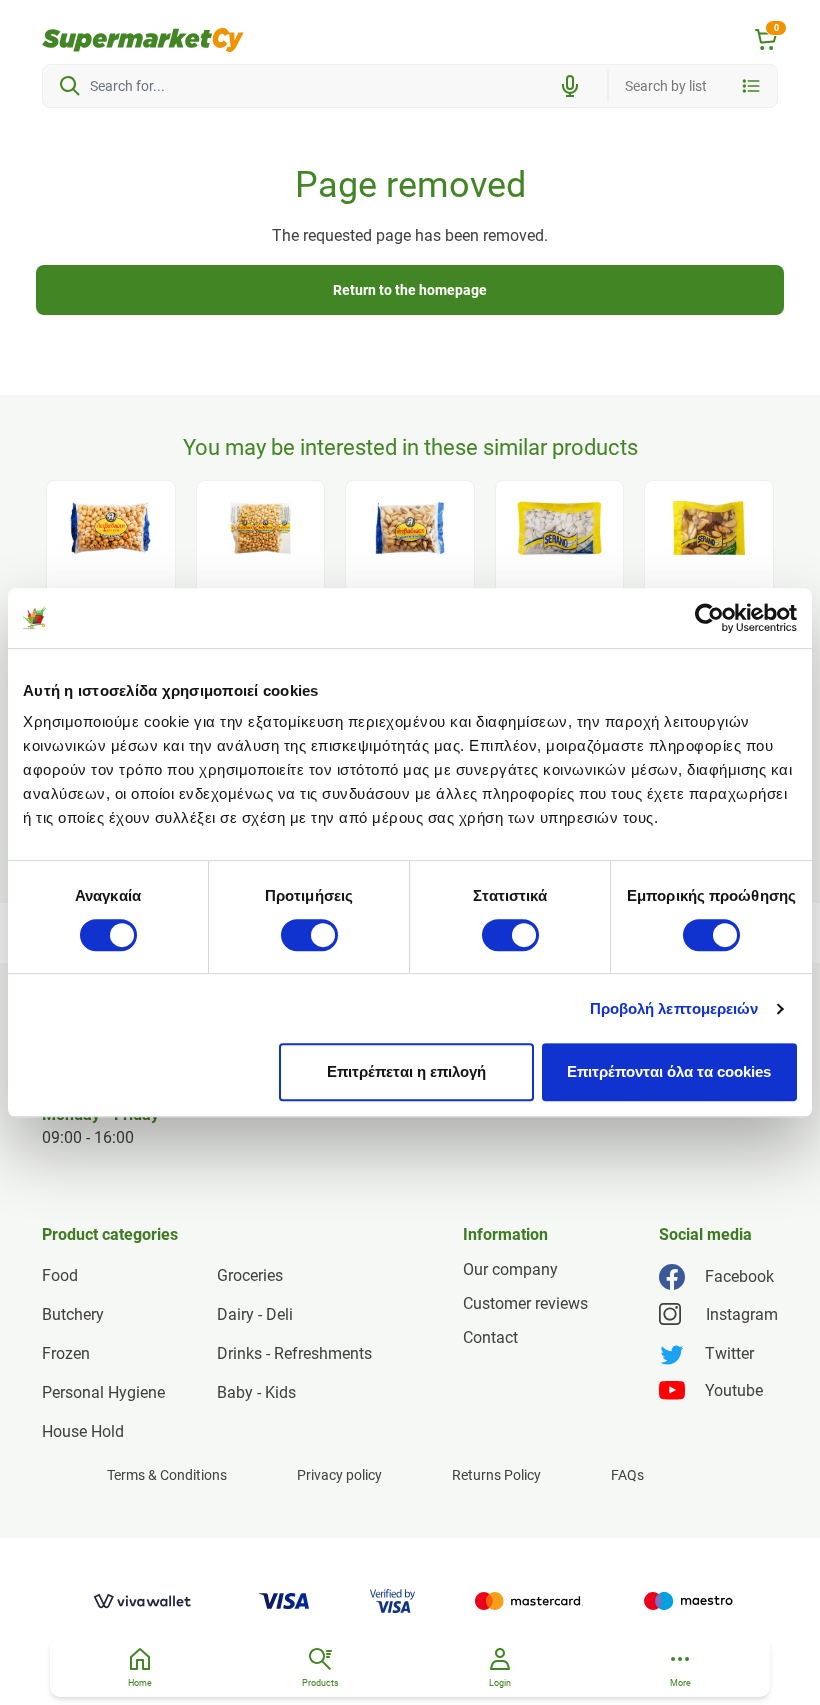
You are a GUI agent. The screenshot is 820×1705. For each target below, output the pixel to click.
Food (60, 1275)
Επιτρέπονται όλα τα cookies (669, 1071)
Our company (510, 1269)
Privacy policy (339, 1475)
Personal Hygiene (103, 1392)
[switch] (309, 935)
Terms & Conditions (167, 1475)
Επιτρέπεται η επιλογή (406, 1071)
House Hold (83, 1431)
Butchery (73, 1314)
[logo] (143, 40)
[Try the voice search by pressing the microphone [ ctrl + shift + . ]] (570, 86)
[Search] (70, 86)
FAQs (627, 1475)
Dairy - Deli (255, 1314)
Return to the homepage (410, 290)
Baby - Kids (256, 1392)
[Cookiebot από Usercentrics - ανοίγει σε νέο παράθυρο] (709, 618)
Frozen (66, 1353)
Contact (490, 1337)
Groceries (250, 1275)
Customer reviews (525, 1303)
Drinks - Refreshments (294, 1353)
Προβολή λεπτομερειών (674, 1008)
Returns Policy (496, 1475)
